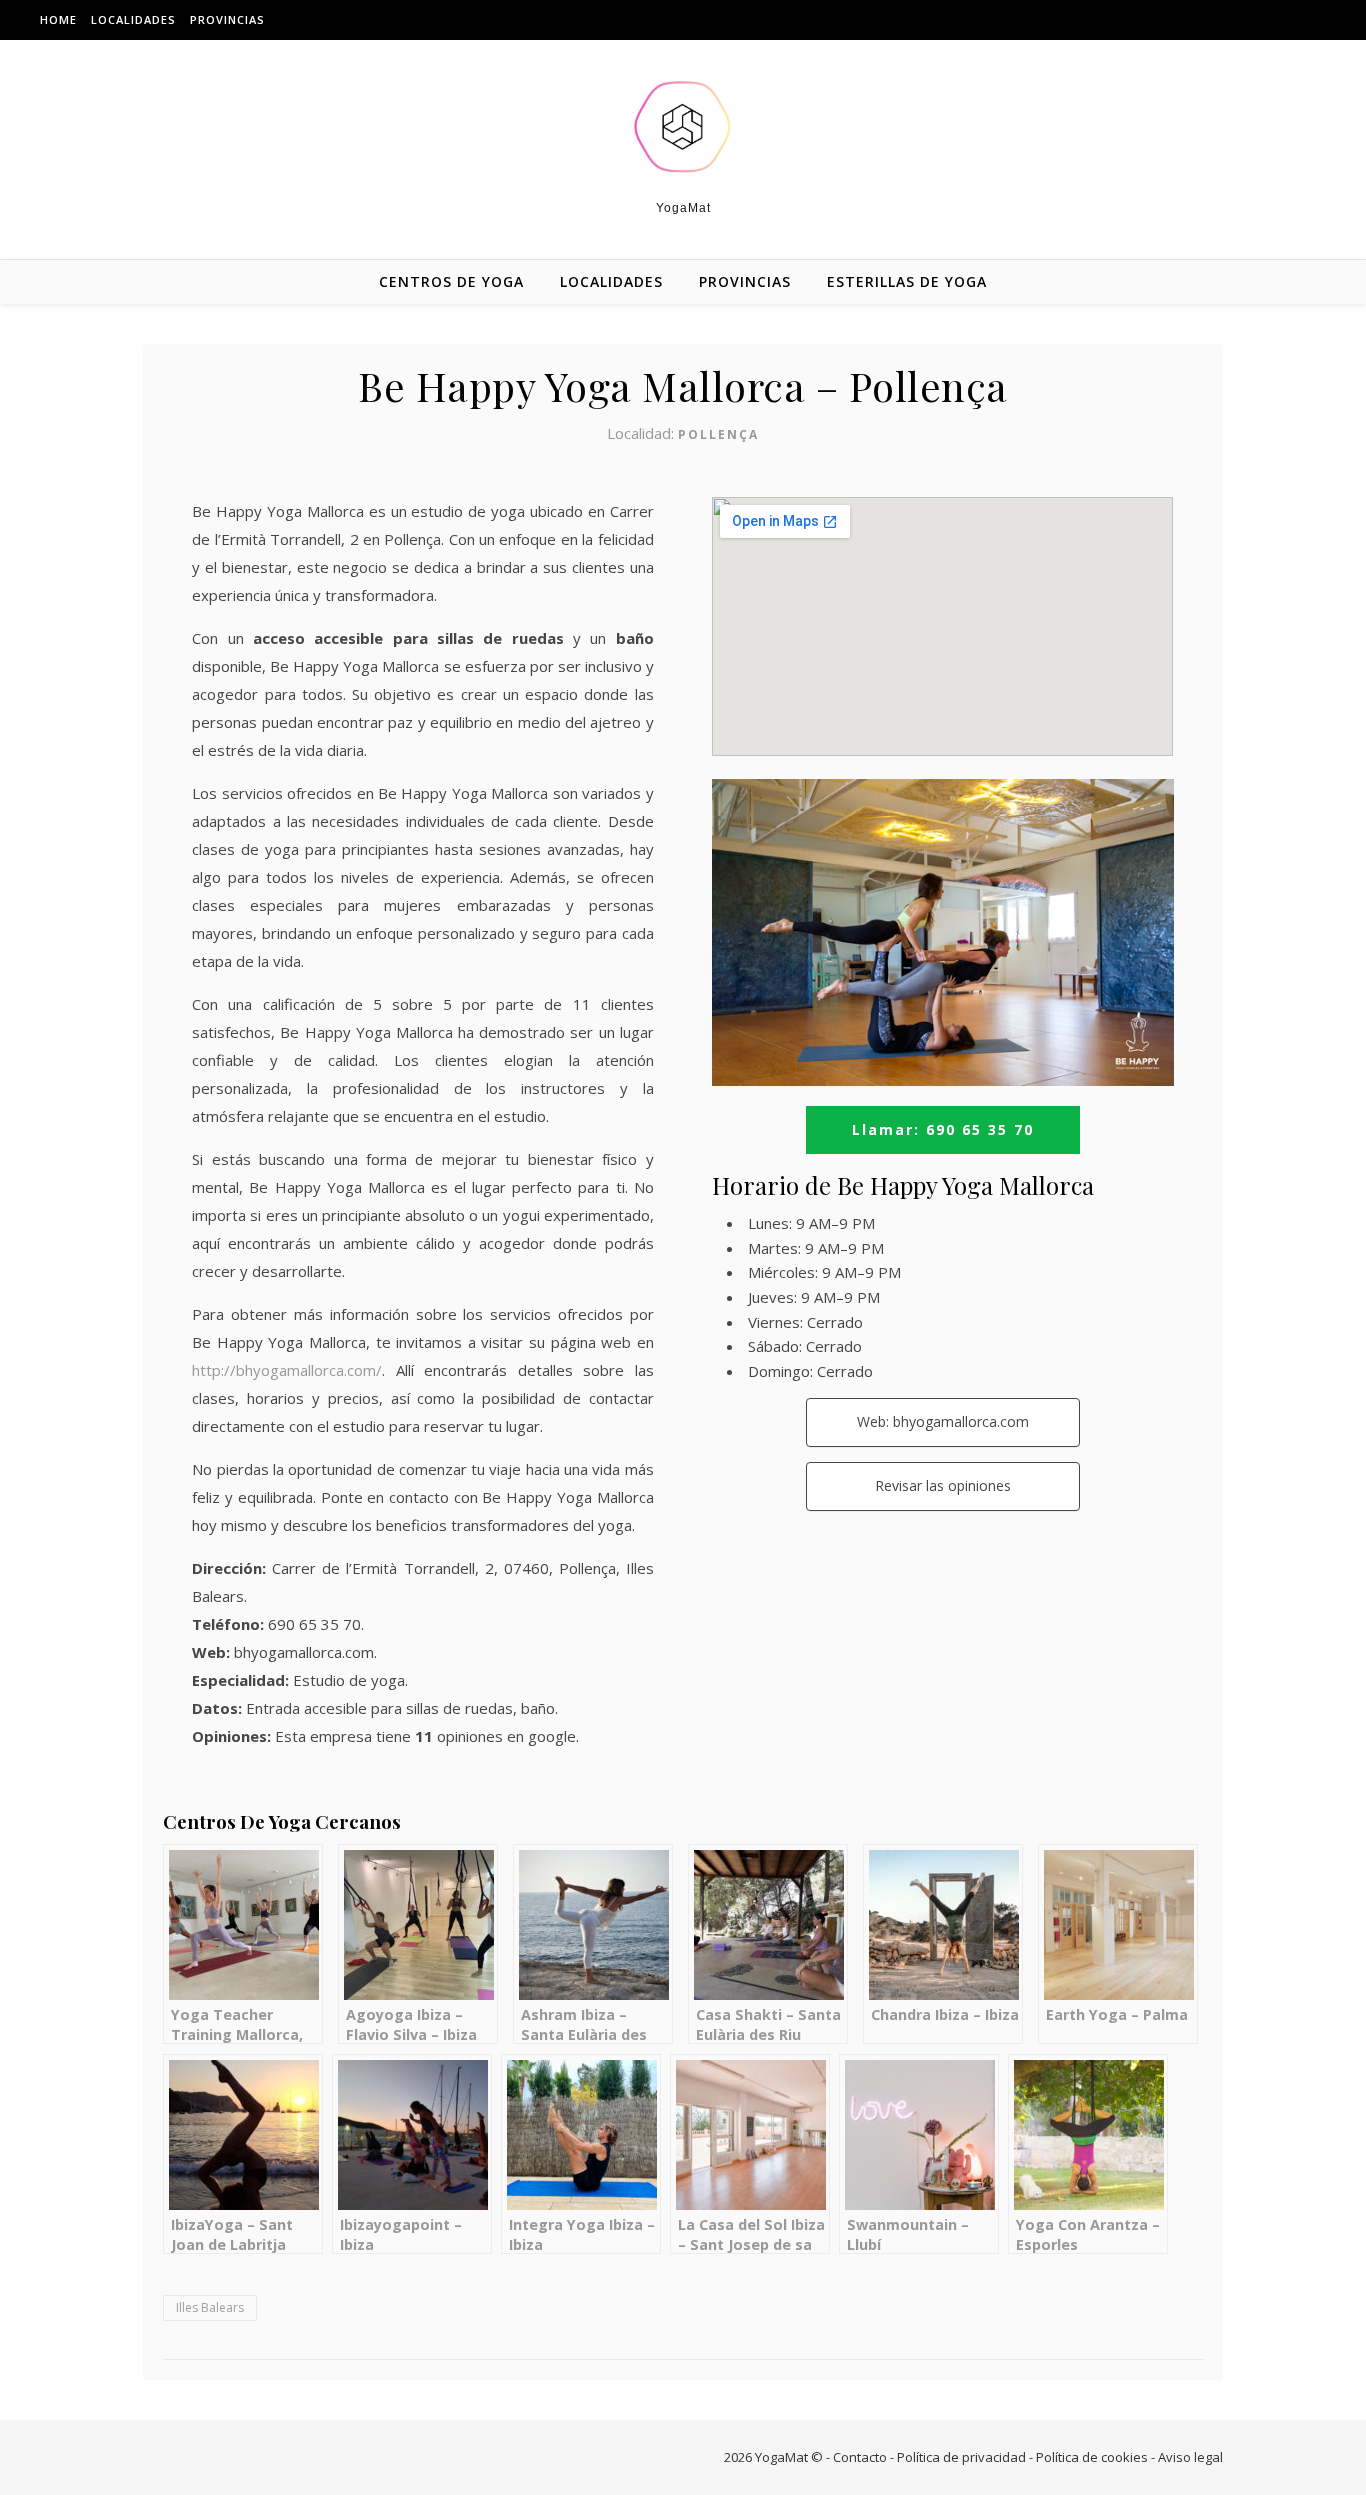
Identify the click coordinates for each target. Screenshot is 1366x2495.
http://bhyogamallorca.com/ (287, 1370)
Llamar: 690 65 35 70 (943, 1129)
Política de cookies (1092, 2457)
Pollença (718, 434)
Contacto (860, 2457)
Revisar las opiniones (943, 1485)
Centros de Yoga (451, 281)
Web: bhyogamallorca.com (943, 1421)
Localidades (133, 19)
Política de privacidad (961, 2457)
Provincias (227, 19)
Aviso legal (1190, 2457)
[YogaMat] (683, 127)
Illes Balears (210, 2307)
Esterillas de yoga (907, 281)
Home (58, 19)
